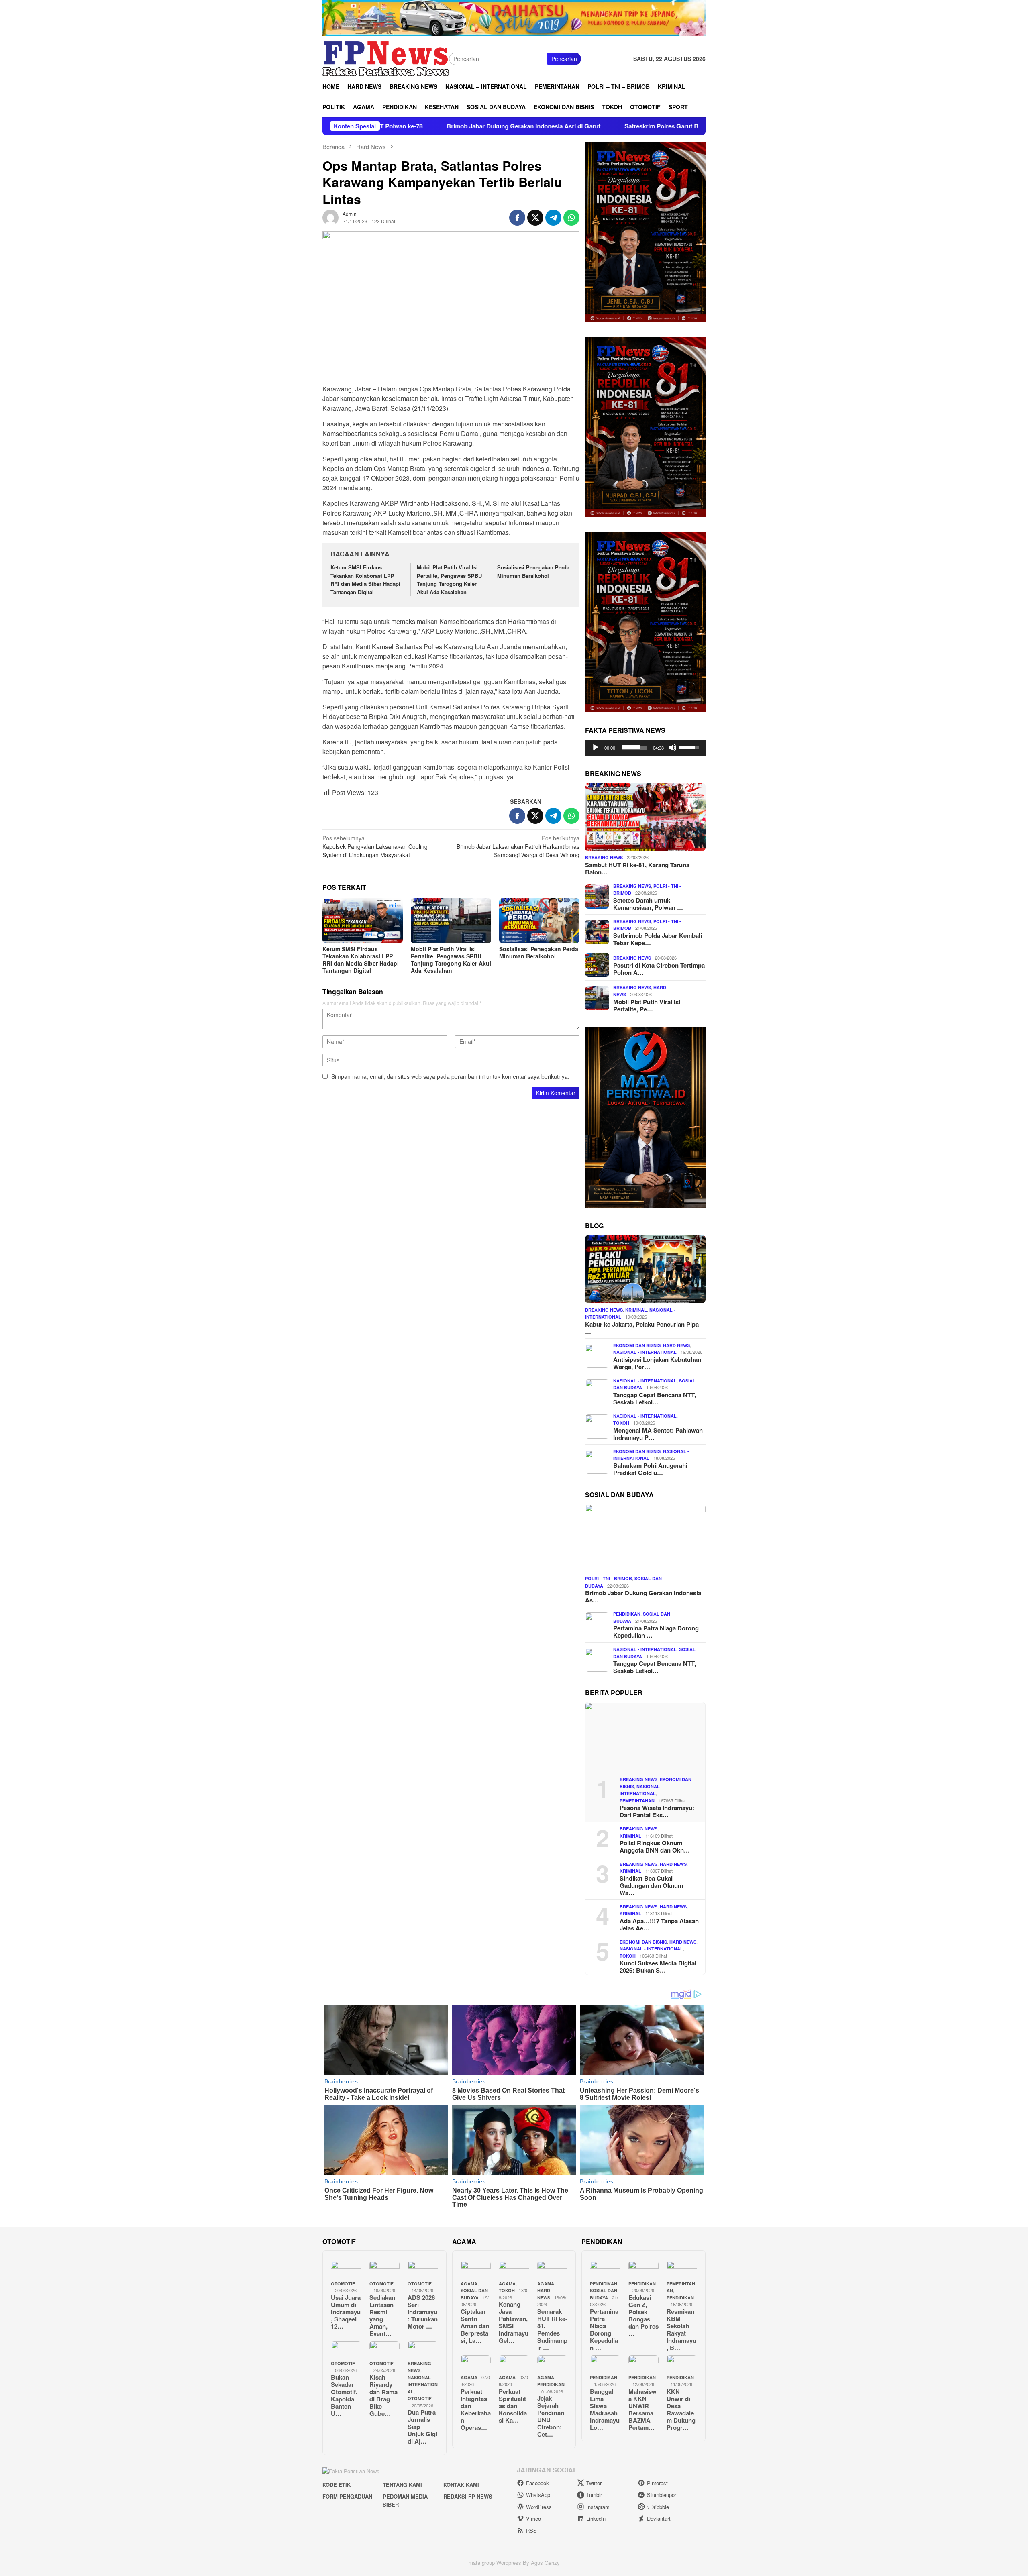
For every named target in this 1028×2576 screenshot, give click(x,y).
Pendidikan (627, 1614)
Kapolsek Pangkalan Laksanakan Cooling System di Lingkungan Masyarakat (375, 846)
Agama (469, 2284)
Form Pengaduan (347, 2496)
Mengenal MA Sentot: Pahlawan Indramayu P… (658, 1433)
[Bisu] (673, 747)
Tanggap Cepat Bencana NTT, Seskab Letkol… (655, 1398)
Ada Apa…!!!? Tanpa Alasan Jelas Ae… (659, 1924)
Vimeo (533, 2518)
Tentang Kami (402, 2485)
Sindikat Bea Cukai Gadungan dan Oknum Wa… (651, 1885)
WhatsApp (538, 2495)
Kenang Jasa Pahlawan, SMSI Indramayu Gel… (514, 2322)
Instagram (598, 2507)
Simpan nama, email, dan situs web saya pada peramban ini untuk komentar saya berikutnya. (450, 1076)
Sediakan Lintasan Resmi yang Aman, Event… (382, 2315)
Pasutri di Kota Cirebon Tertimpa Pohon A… (659, 968)
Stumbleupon (662, 2495)
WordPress (539, 2507)
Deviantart (659, 2518)
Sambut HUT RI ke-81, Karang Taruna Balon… (637, 868)
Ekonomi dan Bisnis (637, 1345)
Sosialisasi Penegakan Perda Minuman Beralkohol (533, 571)
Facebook (537, 2483)
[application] (645, 747)
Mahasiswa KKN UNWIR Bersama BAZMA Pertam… (642, 2409)
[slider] (634, 747)
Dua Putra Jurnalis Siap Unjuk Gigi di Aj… (422, 2427)
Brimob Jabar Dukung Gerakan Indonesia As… (643, 1596)
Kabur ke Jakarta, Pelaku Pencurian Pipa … (642, 1327)
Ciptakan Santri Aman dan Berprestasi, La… (475, 2326)
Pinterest (657, 2483)
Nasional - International (645, 1352)
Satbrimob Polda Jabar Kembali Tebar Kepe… (658, 939)
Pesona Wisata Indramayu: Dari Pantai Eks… (657, 1811)
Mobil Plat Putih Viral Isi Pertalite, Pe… (647, 1005)
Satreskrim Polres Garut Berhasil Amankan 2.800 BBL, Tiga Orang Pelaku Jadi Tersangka (599, 126)
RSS (531, 2530)
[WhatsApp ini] (571, 218)
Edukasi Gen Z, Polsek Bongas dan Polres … (644, 2315)
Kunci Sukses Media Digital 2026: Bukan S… (658, 1967)
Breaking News (604, 857)
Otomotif (343, 2284)
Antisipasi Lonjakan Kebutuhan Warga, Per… (657, 1363)
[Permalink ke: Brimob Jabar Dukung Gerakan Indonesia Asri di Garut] (645, 1538)
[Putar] (596, 747)
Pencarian (564, 59)
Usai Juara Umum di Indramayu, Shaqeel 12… (346, 2312)
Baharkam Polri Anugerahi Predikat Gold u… (650, 1469)
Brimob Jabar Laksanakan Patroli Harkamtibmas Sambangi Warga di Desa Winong (518, 846)
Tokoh (621, 1423)
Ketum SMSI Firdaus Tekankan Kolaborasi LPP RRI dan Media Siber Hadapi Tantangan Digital (365, 580)
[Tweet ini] (535, 218)
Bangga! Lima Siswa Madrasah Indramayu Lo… (605, 2409)
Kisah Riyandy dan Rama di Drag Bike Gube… (383, 2395)
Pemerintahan (637, 1800)
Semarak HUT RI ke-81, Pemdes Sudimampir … (552, 2329)
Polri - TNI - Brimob (609, 1578)
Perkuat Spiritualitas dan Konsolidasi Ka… (513, 2406)
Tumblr (594, 2495)
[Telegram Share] (553, 218)
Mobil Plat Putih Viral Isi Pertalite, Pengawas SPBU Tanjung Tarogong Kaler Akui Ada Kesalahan (449, 580)
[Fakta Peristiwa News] (386, 58)
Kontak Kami (461, 2485)
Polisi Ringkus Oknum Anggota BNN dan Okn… (655, 1846)
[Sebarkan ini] (517, 218)
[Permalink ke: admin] (330, 216)
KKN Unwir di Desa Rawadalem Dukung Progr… (681, 2409)
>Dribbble (658, 2507)
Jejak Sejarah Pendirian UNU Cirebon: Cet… (551, 2416)
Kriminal (636, 1309)
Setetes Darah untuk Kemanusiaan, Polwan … (648, 903)
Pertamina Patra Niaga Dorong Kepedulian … (656, 1632)
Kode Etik (337, 2485)
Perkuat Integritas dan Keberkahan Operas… (476, 2409)
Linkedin (596, 2518)
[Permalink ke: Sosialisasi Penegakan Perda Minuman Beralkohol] (539, 921)
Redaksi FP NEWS (468, 2496)
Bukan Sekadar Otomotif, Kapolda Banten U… (344, 2395)
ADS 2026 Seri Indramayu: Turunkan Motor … (423, 2312)
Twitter (594, 2483)
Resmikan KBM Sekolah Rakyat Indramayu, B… (681, 2329)
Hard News (676, 1345)
